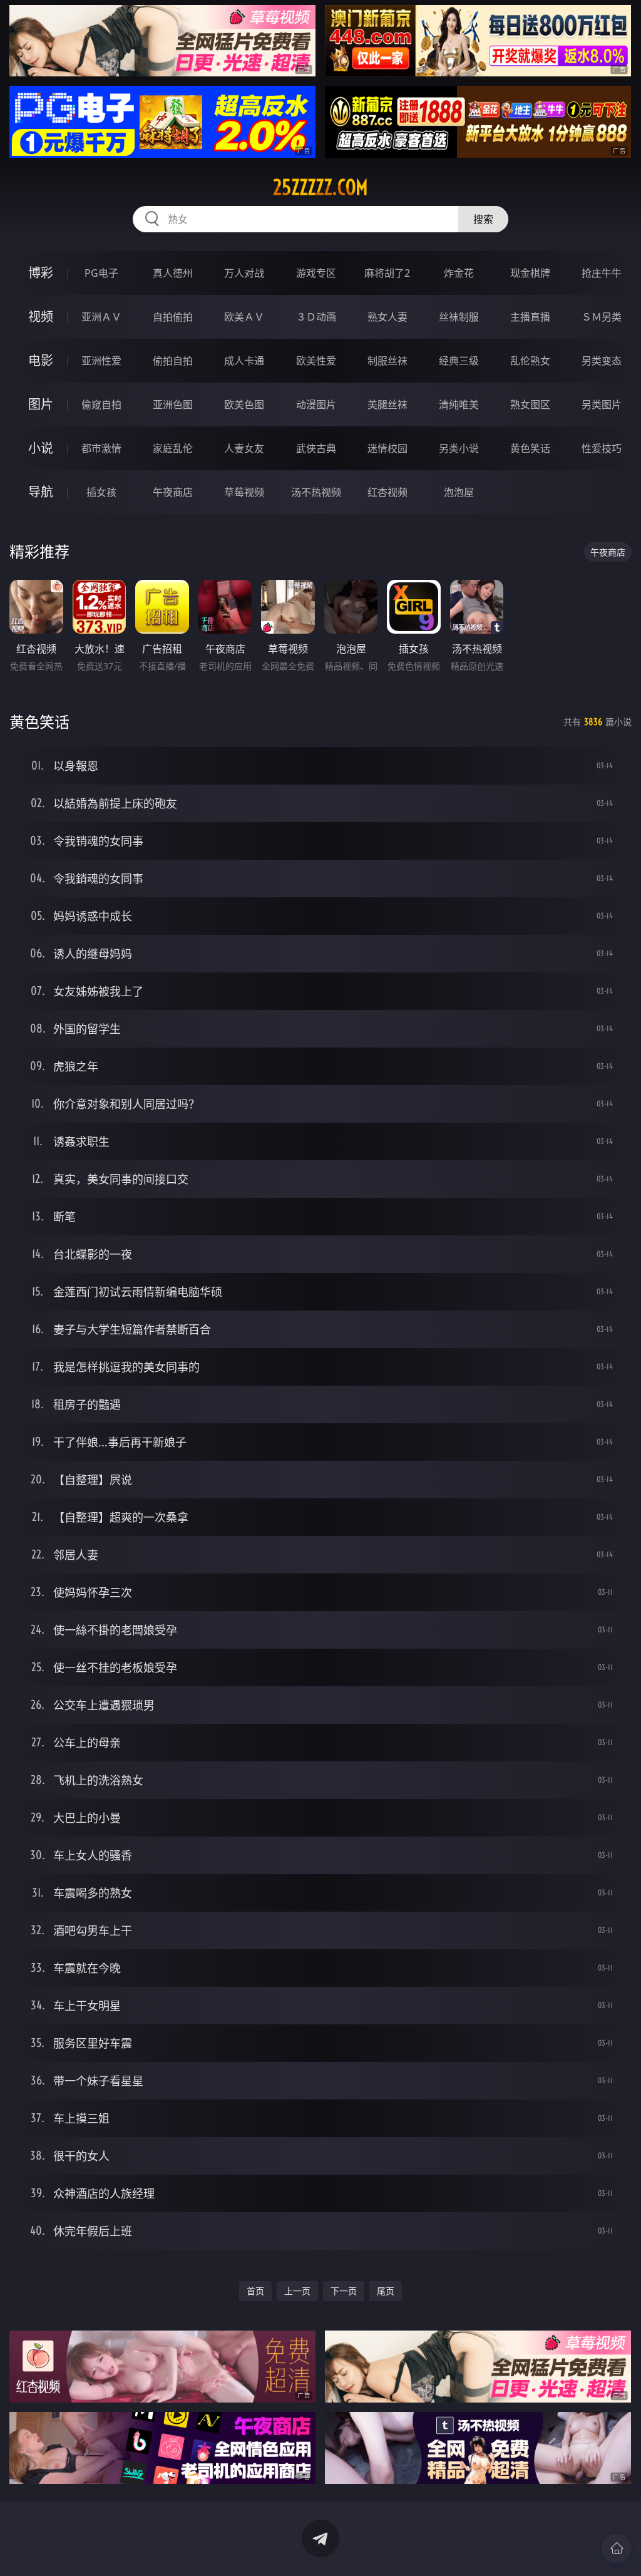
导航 (41, 492)
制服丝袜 (387, 361)
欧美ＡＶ (244, 317)
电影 (41, 360)
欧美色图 (244, 404)
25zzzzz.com (320, 187)
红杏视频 (387, 492)
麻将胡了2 (387, 273)
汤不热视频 (316, 492)
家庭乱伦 (173, 448)
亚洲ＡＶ (101, 317)
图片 (41, 404)
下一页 (344, 2291)
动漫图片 (316, 404)
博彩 (41, 273)
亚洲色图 (173, 404)
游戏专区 (316, 273)
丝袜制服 (459, 317)
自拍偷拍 (173, 317)
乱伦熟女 (530, 361)
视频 (41, 317)
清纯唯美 (459, 404)
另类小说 (459, 448)
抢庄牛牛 (602, 273)
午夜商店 (173, 492)
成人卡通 (244, 361)
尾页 (386, 2291)
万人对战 (244, 273)
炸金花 (459, 273)
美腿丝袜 (387, 404)
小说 (41, 448)
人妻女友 (244, 448)
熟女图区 (530, 404)
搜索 (483, 219)
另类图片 (602, 404)
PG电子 (101, 273)
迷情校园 (387, 448)
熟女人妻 (387, 317)
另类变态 (602, 361)
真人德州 (173, 273)
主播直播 (530, 317)
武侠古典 (316, 448)
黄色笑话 (530, 448)
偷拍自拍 (173, 361)
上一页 (297, 2291)
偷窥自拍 (101, 404)
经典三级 (459, 361)
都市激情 (101, 448)
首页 (255, 2291)
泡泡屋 (459, 492)
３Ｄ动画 (316, 317)
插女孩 (101, 492)
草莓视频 (244, 492)
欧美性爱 (316, 361)
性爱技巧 (602, 448)
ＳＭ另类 (602, 317)
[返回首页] (617, 2548)
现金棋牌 (530, 273)
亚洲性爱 (101, 361)
